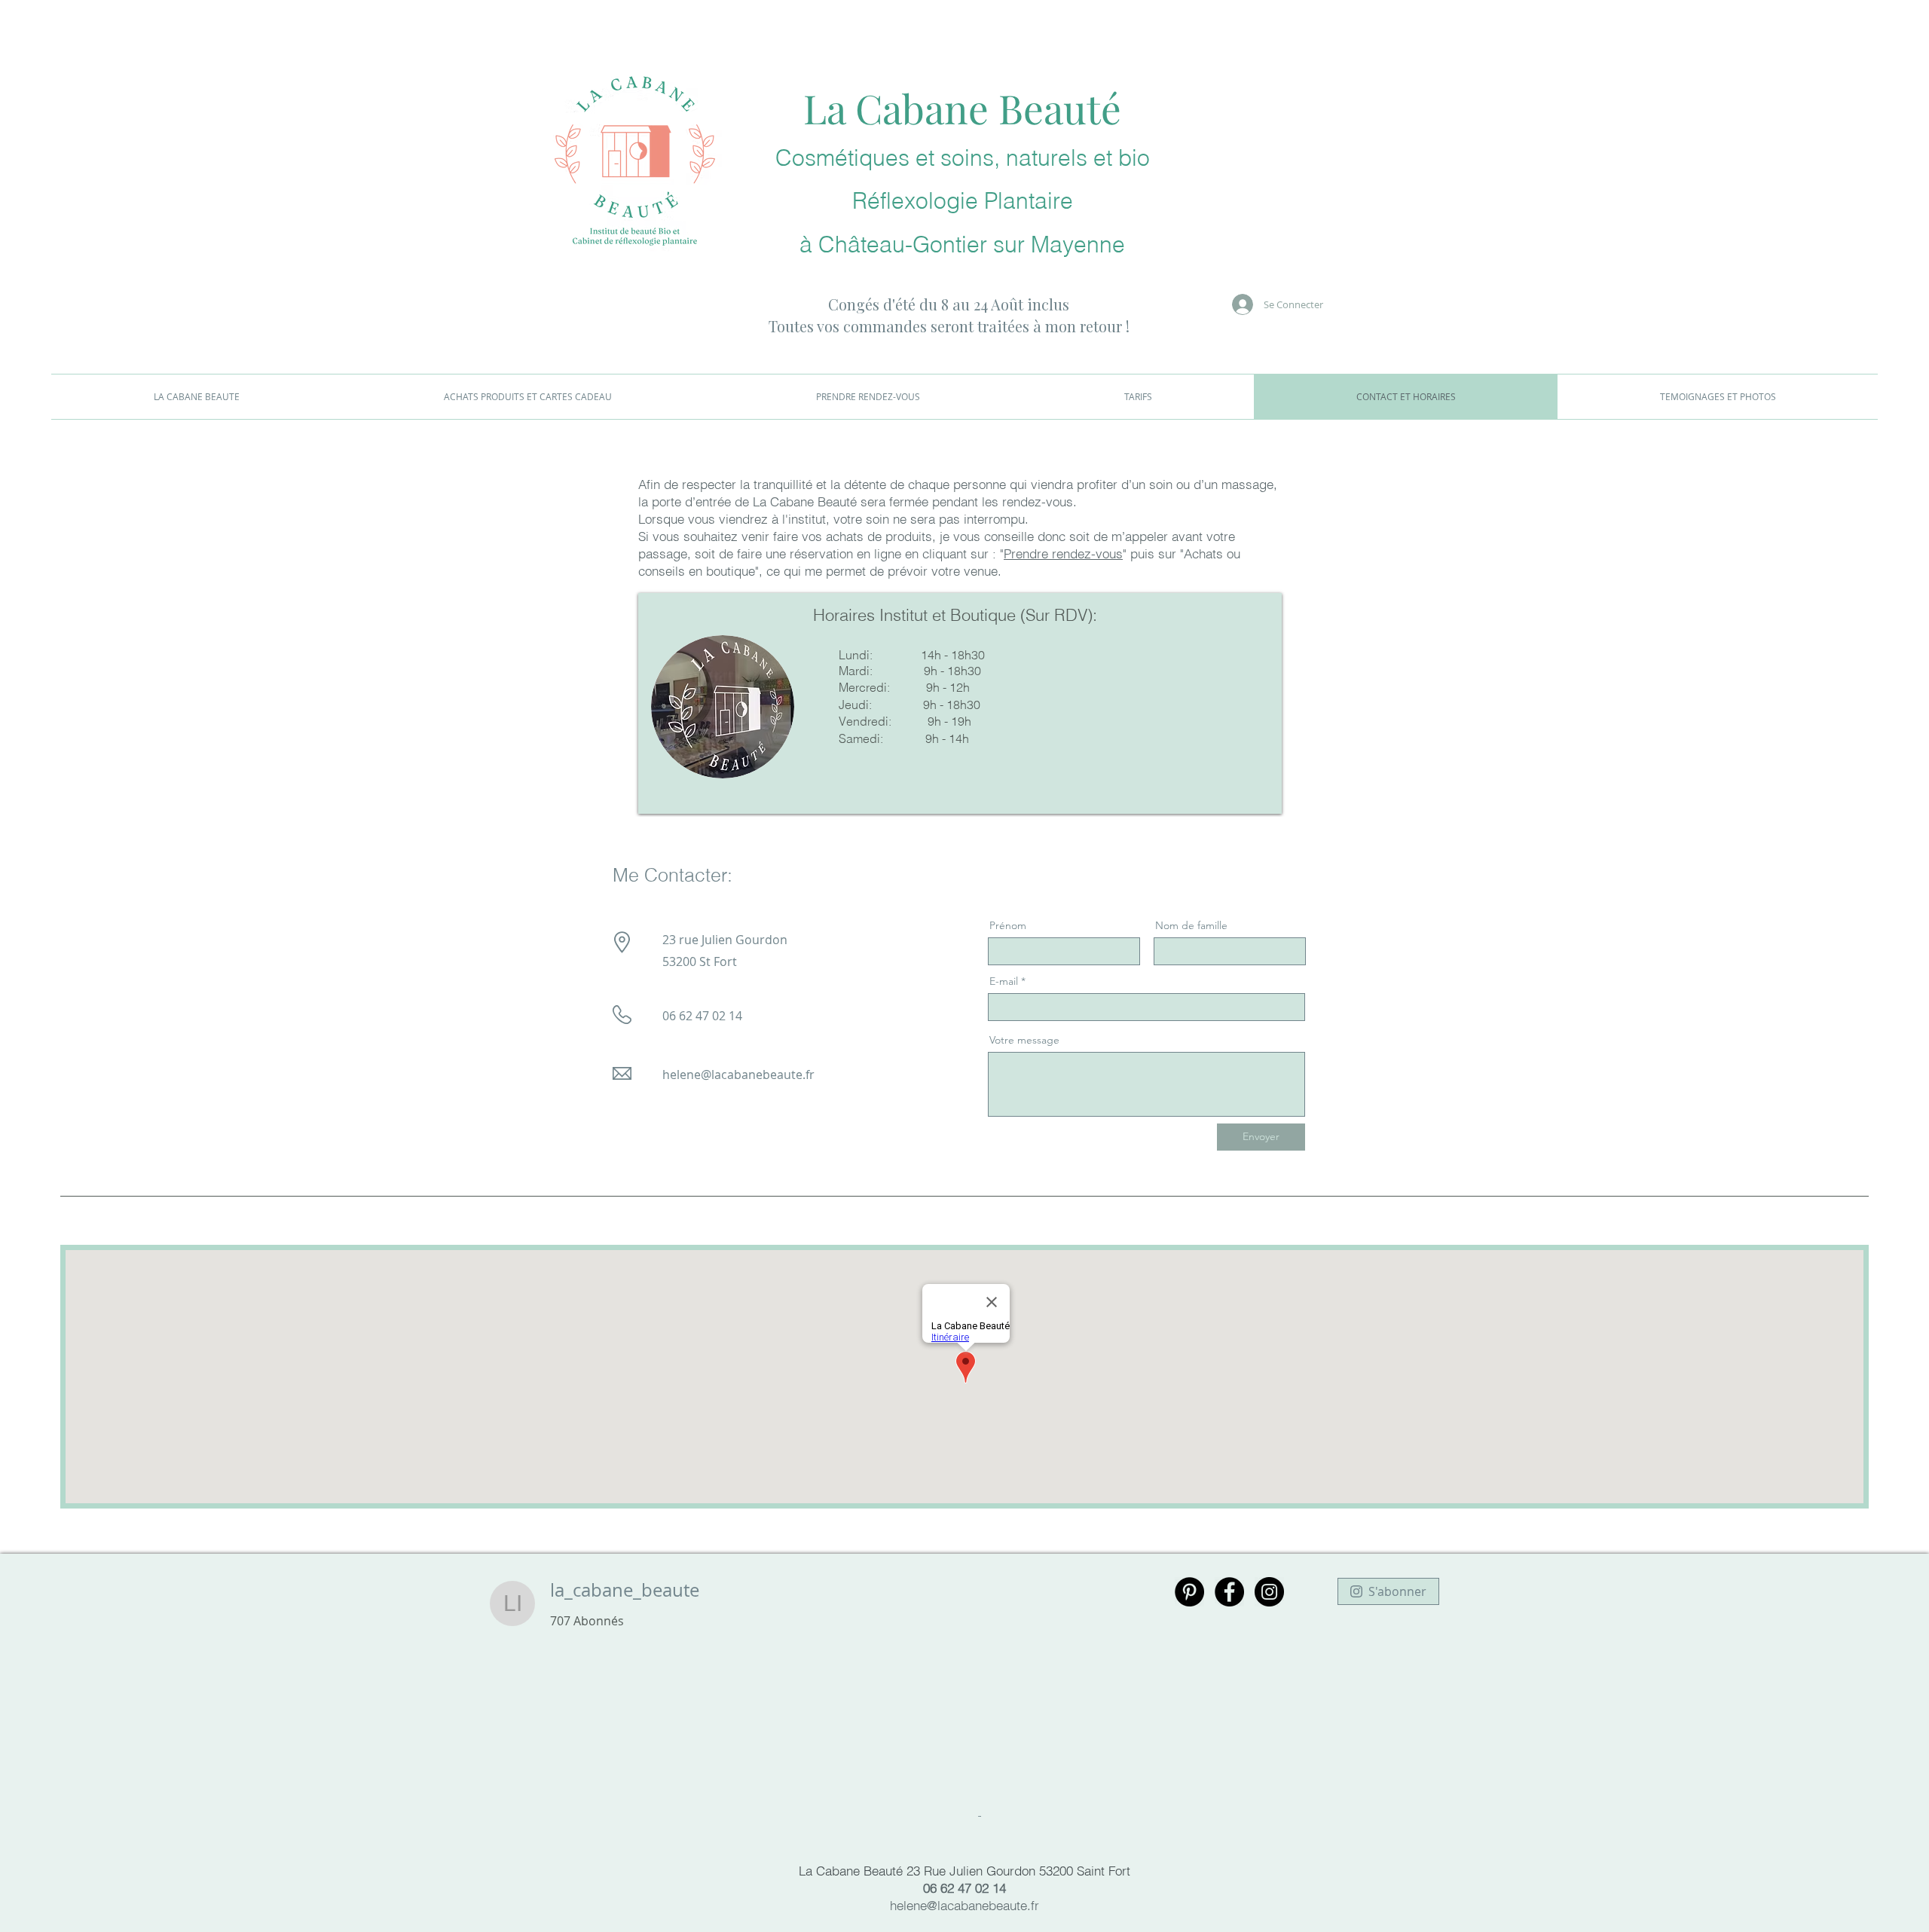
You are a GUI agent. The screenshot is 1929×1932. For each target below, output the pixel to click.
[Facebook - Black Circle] (1229, 1592)
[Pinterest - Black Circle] (1189, 1592)
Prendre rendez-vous (1063, 553)
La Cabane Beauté (962, 108)
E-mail (1004, 981)
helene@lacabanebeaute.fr (738, 1075)
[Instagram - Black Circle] (1269, 1592)
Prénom (1008, 925)
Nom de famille (1191, 925)
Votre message (1024, 1040)
